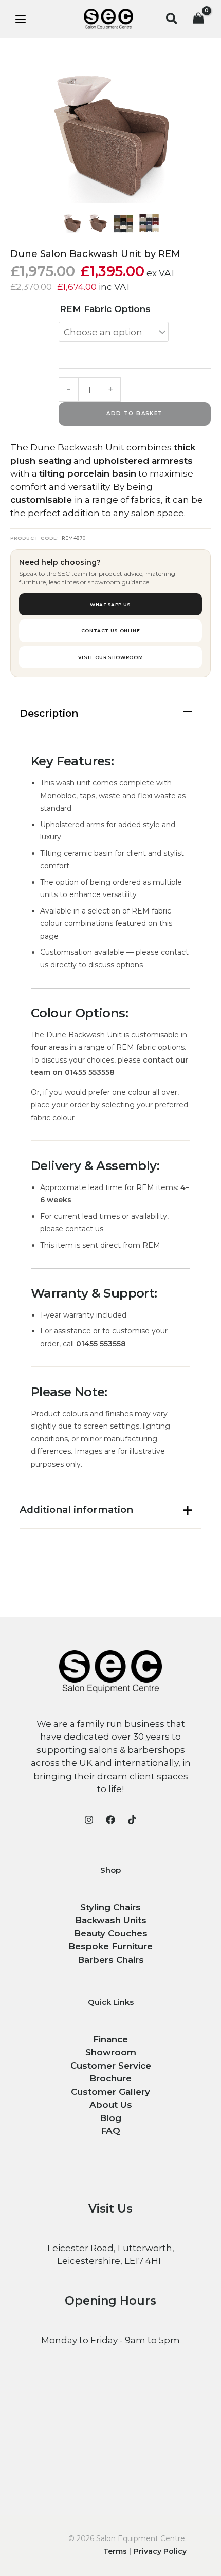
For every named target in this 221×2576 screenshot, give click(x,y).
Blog (110, 2118)
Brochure (110, 2078)
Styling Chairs (110, 1907)
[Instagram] (89, 1820)
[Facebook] (110, 1820)
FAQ (110, 2131)
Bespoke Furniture (110, 1946)
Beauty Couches (111, 1933)
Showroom (111, 2052)
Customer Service (111, 2066)
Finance (110, 2039)
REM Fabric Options (105, 309)
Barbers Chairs (111, 1960)
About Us (111, 2105)
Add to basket (134, 414)
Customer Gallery (110, 2092)
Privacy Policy (160, 2551)
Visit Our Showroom (110, 657)
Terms (115, 2551)
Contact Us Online (111, 631)
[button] (172, 19)
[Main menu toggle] (21, 19)
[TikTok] (132, 1820)
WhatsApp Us (110, 604)
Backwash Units (111, 1920)
